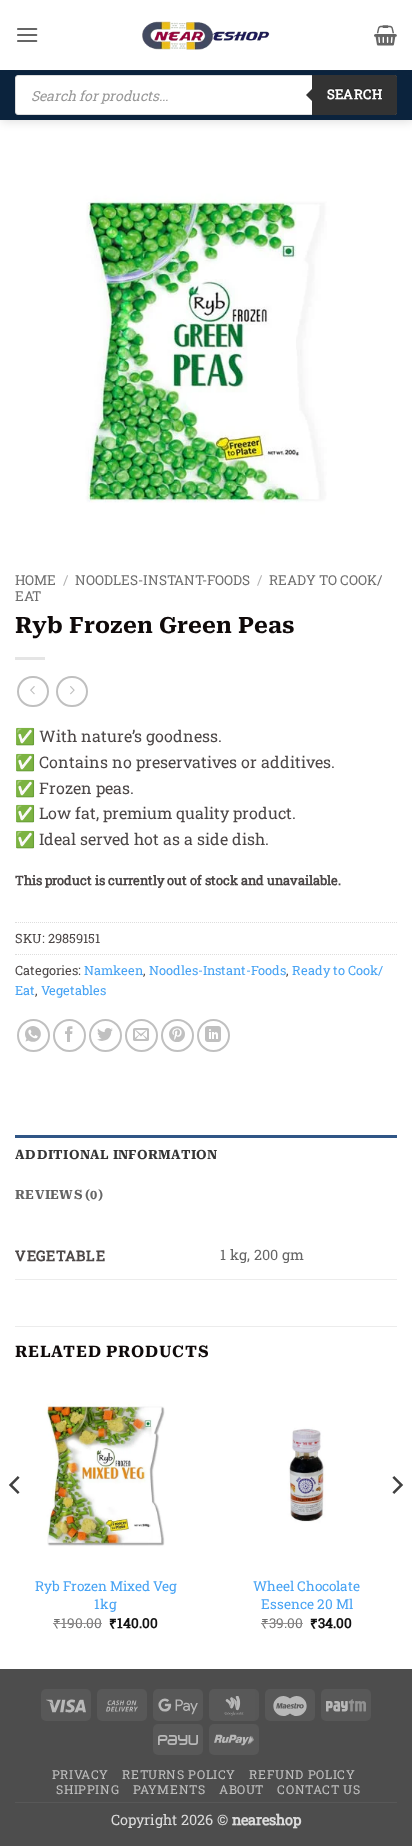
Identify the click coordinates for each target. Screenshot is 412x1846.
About (241, 1789)
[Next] (396, 1524)
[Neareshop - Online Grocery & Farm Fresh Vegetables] (206, 35)
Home (35, 580)
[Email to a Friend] (141, 1035)
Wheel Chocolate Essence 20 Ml (306, 1595)
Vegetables (73, 990)
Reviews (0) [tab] (59, 1194)
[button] (27, 34)
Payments (169, 1789)
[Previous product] (71, 691)
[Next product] (32, 691)
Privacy (80, 1774)
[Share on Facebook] (69, 1035)
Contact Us (318, 1789)
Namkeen (113, 970)
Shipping (87, 1789)
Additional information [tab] (116, 1154)
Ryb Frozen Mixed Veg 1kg (106, 1595)
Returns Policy (179, 1774)
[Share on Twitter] (105, 1035)
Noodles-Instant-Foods (162, 580)
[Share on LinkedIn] (213, 1035)
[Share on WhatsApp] (33, 1035)
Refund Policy (302, 1774)
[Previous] (16, 1524)
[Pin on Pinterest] (177, 1035)
